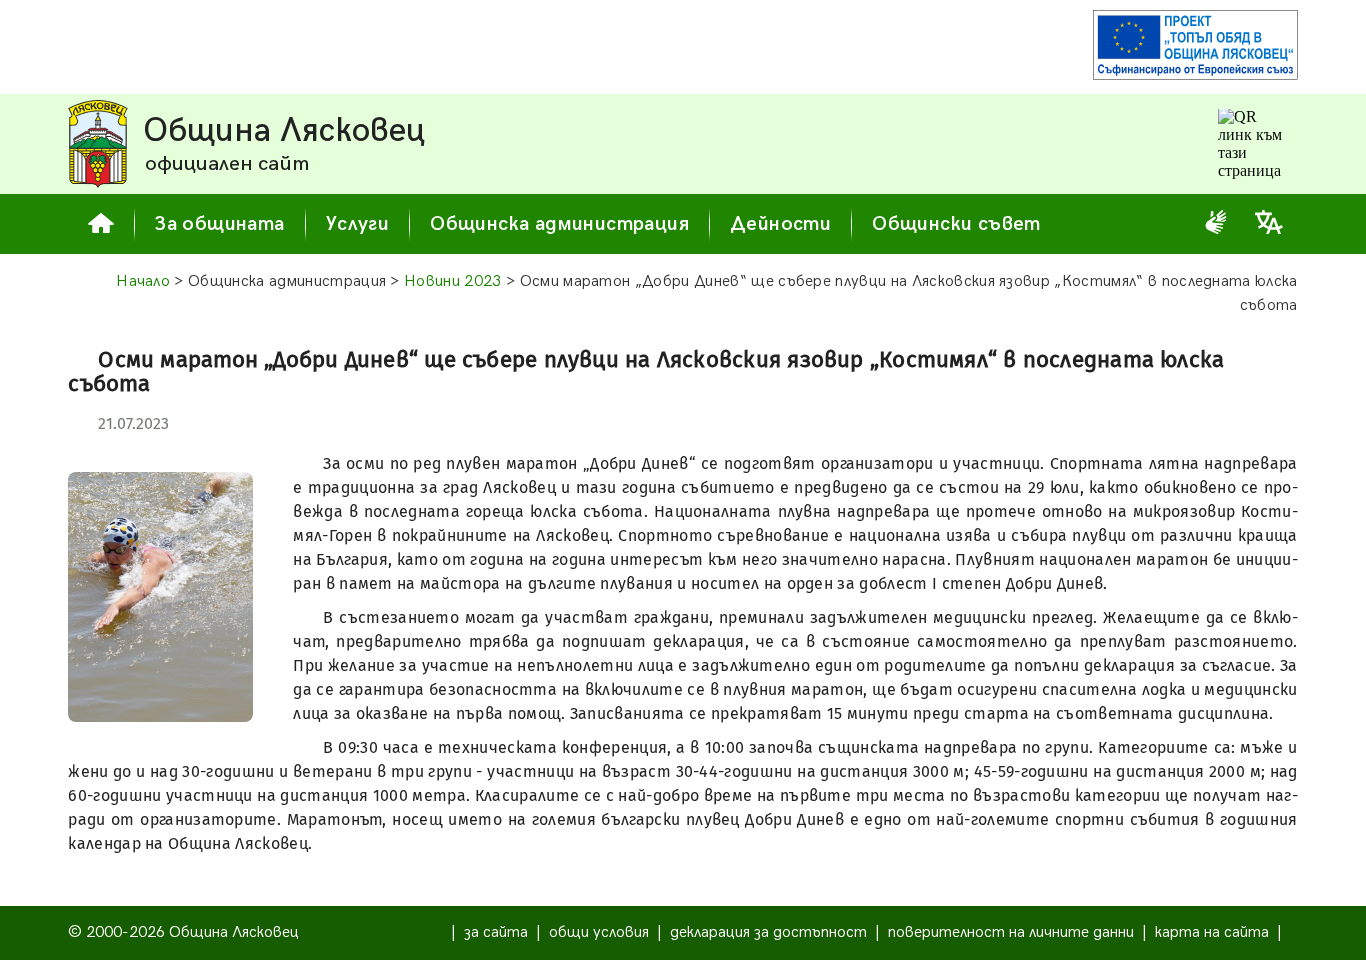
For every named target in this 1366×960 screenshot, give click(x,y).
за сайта (496, 932)
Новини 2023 (453, 281)
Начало (143, 281)
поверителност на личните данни (1011, 932)
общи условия (599, 932)
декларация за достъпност (768, 932)
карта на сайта (1212, 932)
